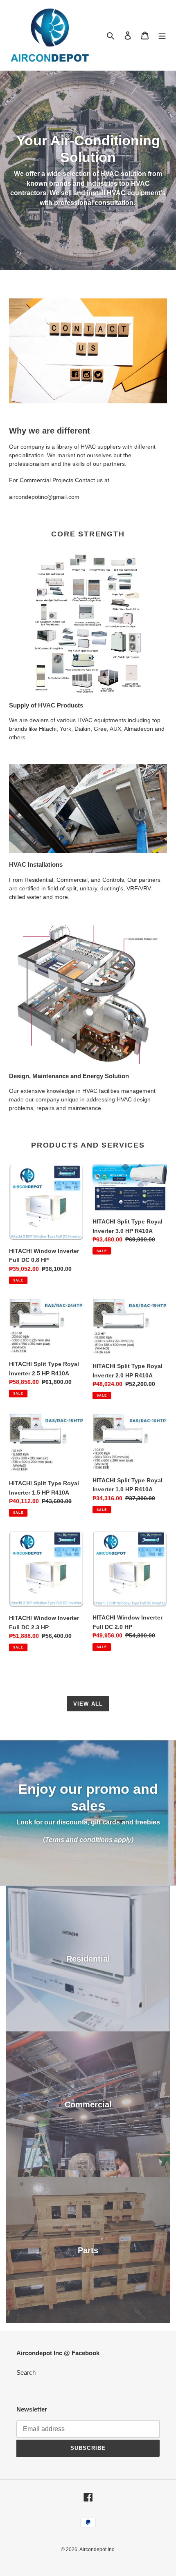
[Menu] (162, 35)
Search (26, 2372)
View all (88, 1704)
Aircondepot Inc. (97, 2549)
